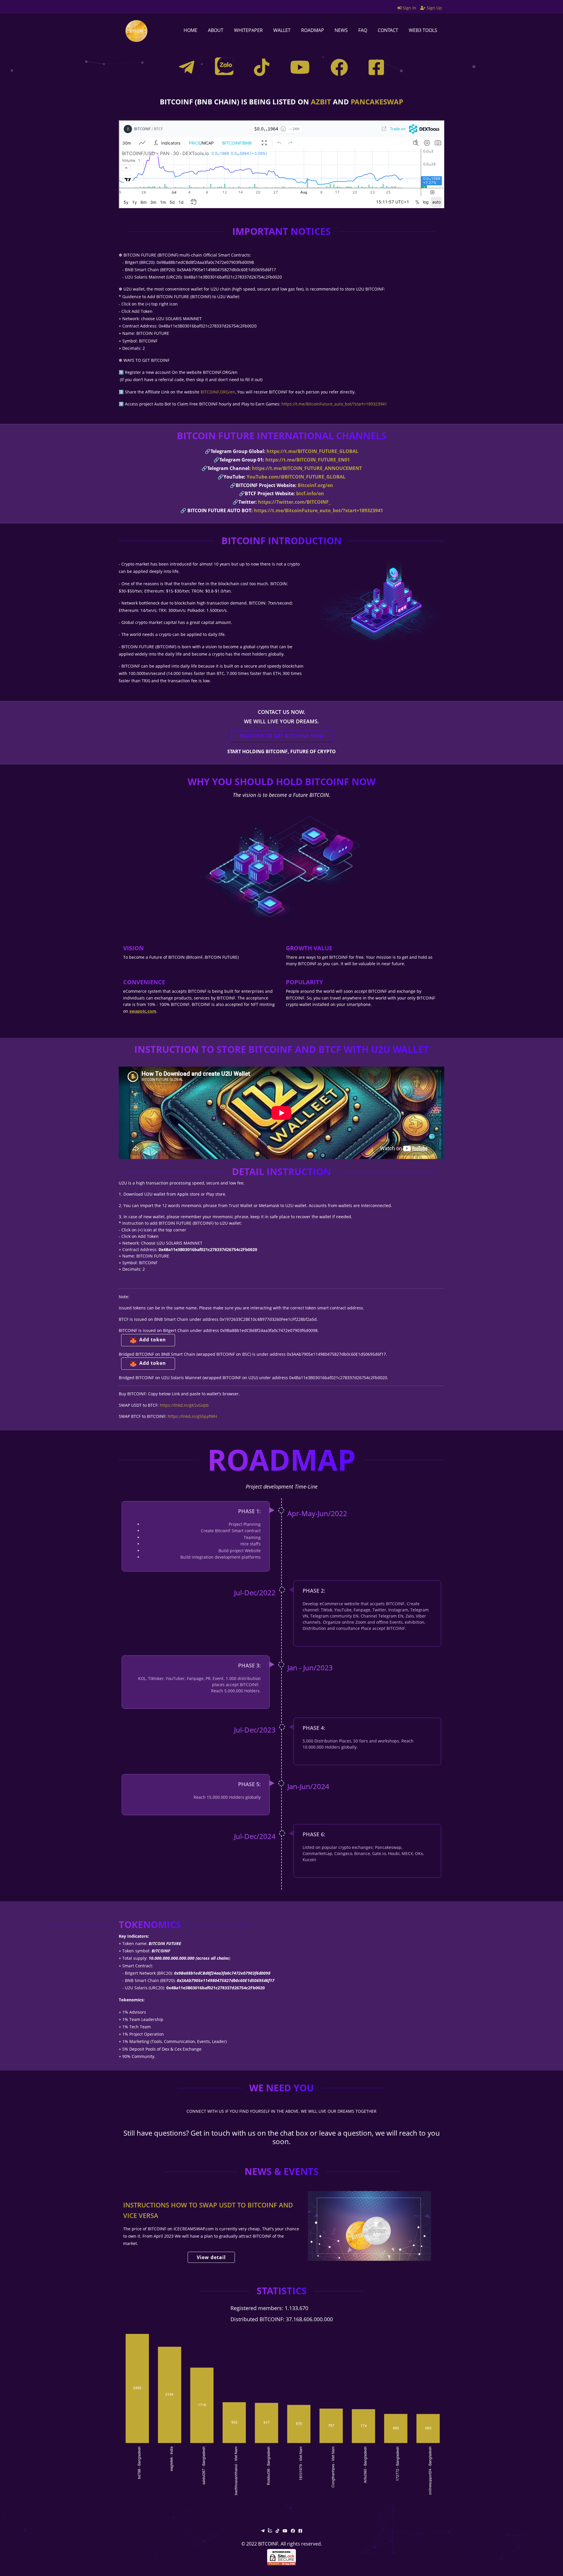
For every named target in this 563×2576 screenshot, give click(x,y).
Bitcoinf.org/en (315, 485)
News (341, 30)
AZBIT (321, 102)
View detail (211, 2257)
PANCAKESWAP (377, 102)
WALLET (282, 30)
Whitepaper (248, 30)
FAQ (363, 30)
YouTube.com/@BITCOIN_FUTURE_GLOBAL (296, 477)
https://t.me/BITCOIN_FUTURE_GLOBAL (312, 451)
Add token (153, 1340)
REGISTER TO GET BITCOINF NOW (282, 736)
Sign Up (434, 8)
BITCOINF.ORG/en (218, 392)
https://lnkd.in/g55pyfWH (192, 1416)
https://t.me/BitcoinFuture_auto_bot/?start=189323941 (334, 404)
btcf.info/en (310, 493)
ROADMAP (313, 30)
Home (190, 30)
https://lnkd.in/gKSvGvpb (184, 1405)
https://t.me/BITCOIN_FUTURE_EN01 (308, 460)
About (216, 30)
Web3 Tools (423, 30)
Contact (388, 30)
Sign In (409, 8)
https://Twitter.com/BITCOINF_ (294, 502)
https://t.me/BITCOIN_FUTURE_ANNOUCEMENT (307, 468)
